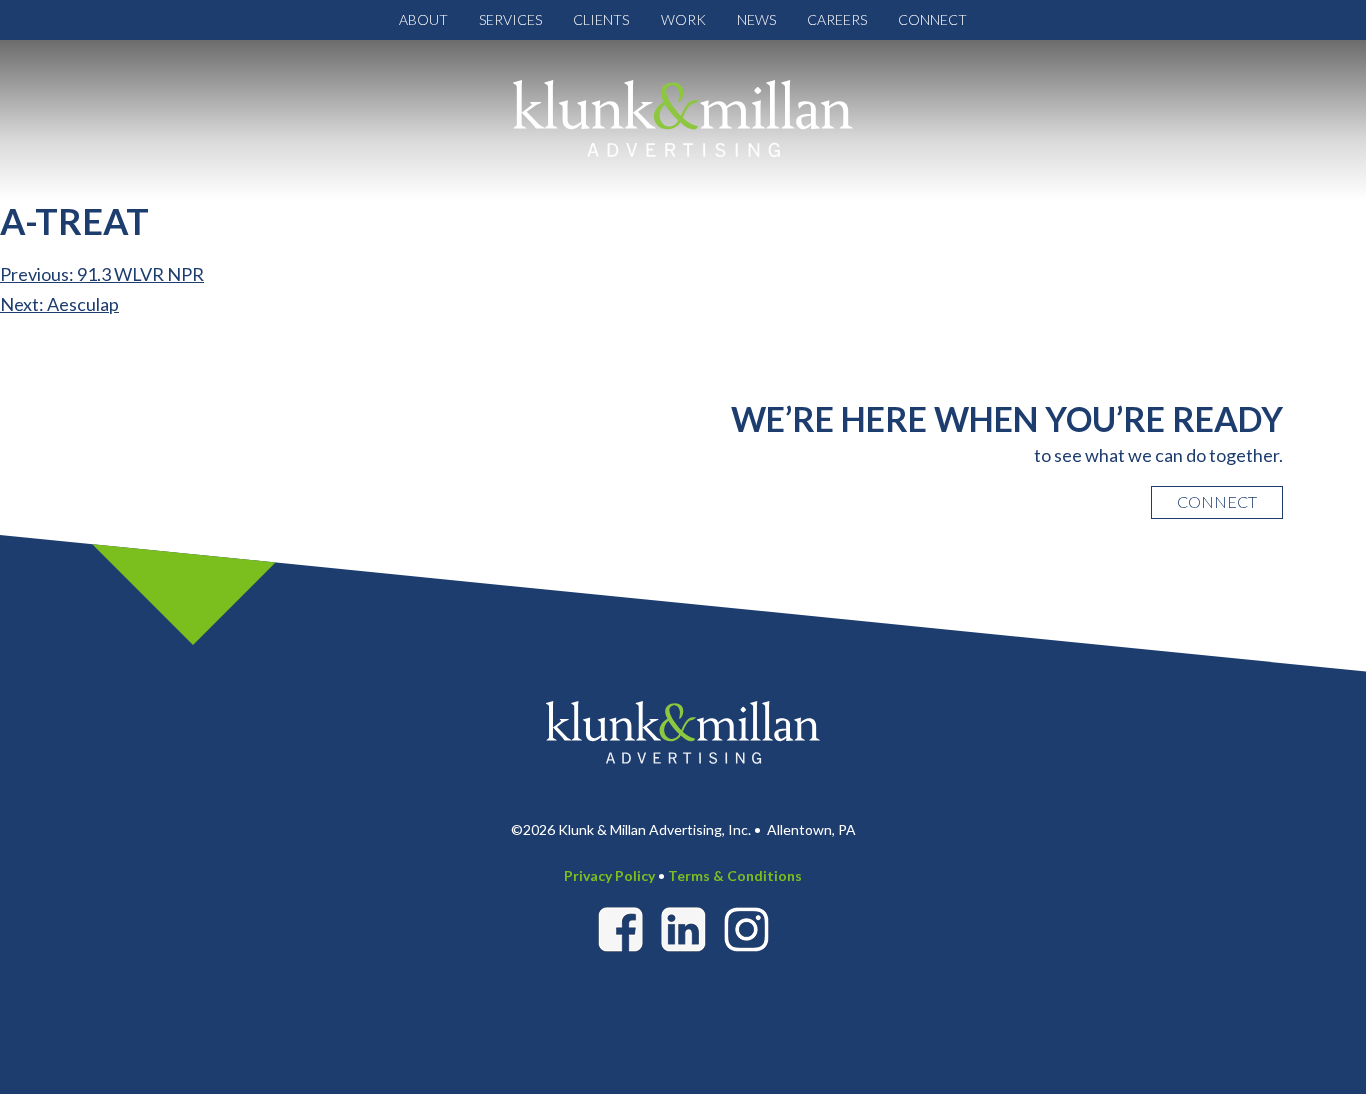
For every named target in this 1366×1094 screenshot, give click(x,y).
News (756, 19)
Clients (601, 19)
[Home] (683, 730)
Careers (837, 19)
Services (510, 19)
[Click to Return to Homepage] (683, 118)
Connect (932, 19)
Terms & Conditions (735, 875)
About (423, 19)
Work (683, 19)
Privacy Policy (609, 875)
